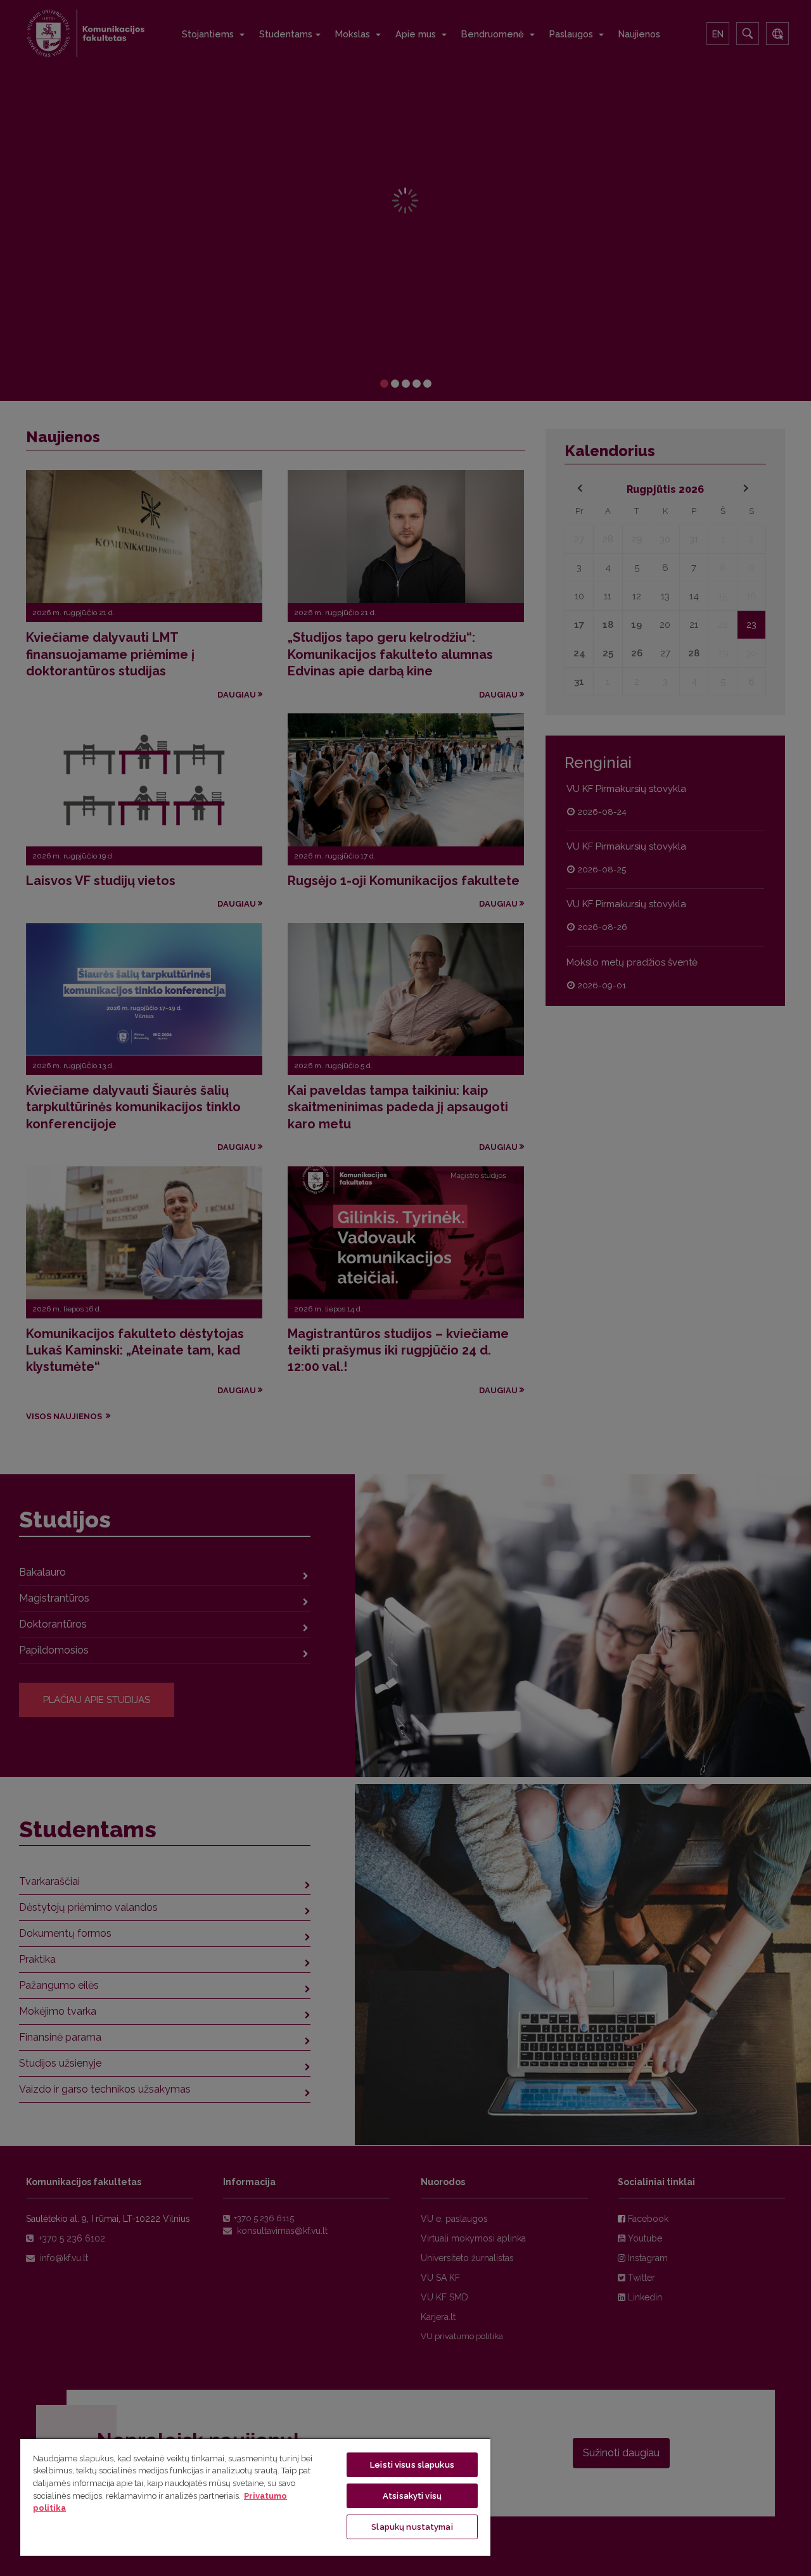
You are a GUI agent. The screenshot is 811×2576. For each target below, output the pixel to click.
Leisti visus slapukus (412, 2465)
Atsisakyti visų (412, 2496)
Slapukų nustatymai (412, 2527)
